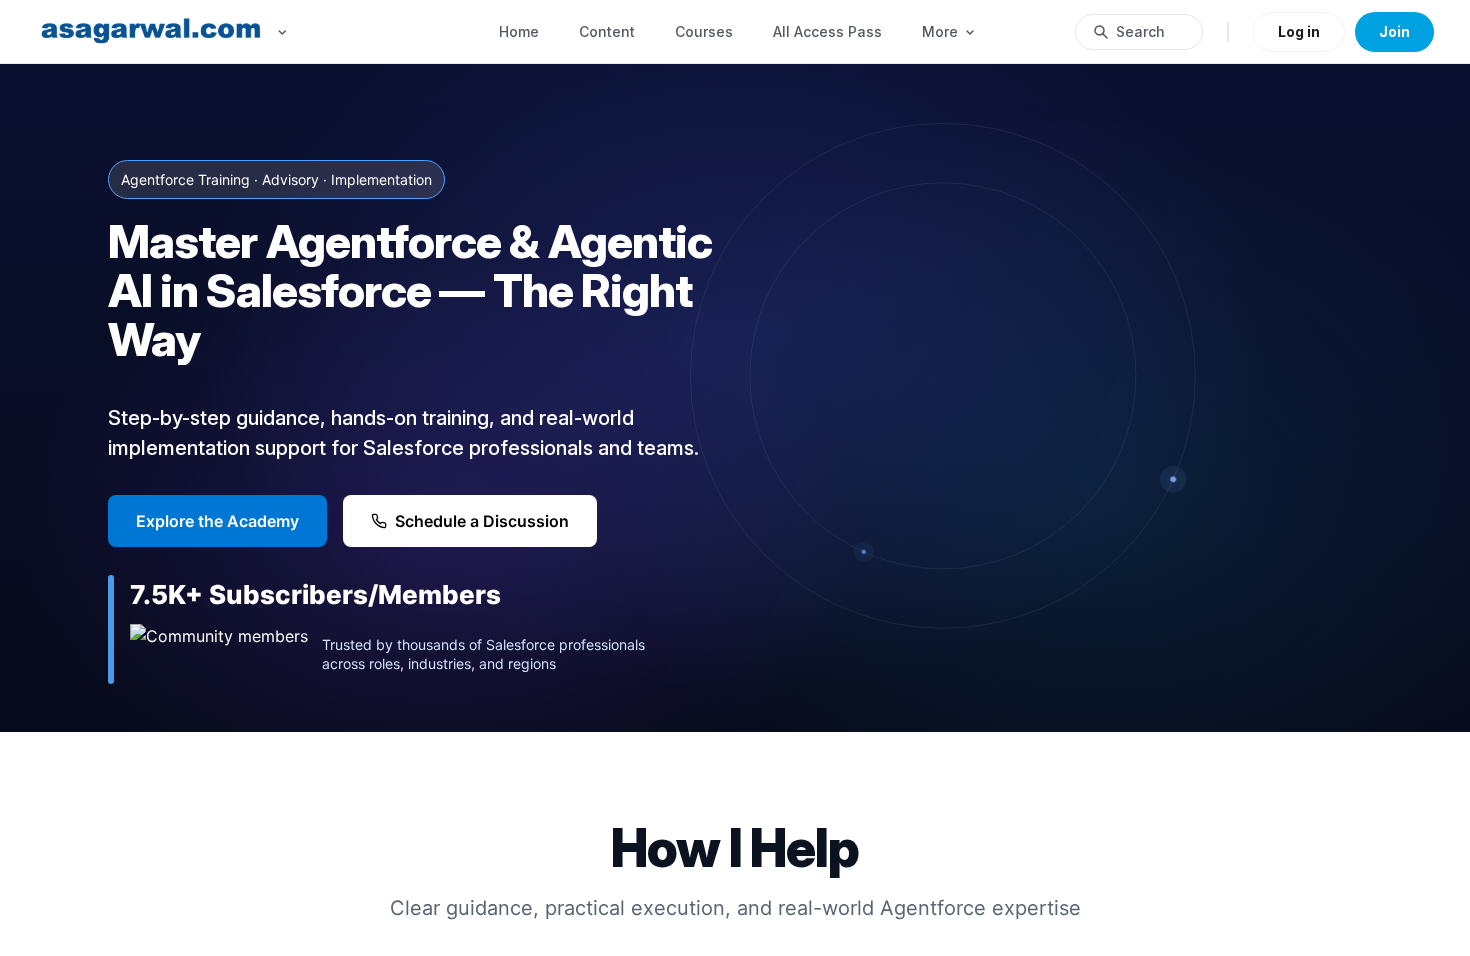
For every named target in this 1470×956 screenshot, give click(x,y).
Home (519, 31)
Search (1140, 31)
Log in (1299, 31)
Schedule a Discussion (482, 521)
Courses (704, 31)
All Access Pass (827, 31)
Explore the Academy (217, 521)
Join (1394, 31)
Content (607, 31)
